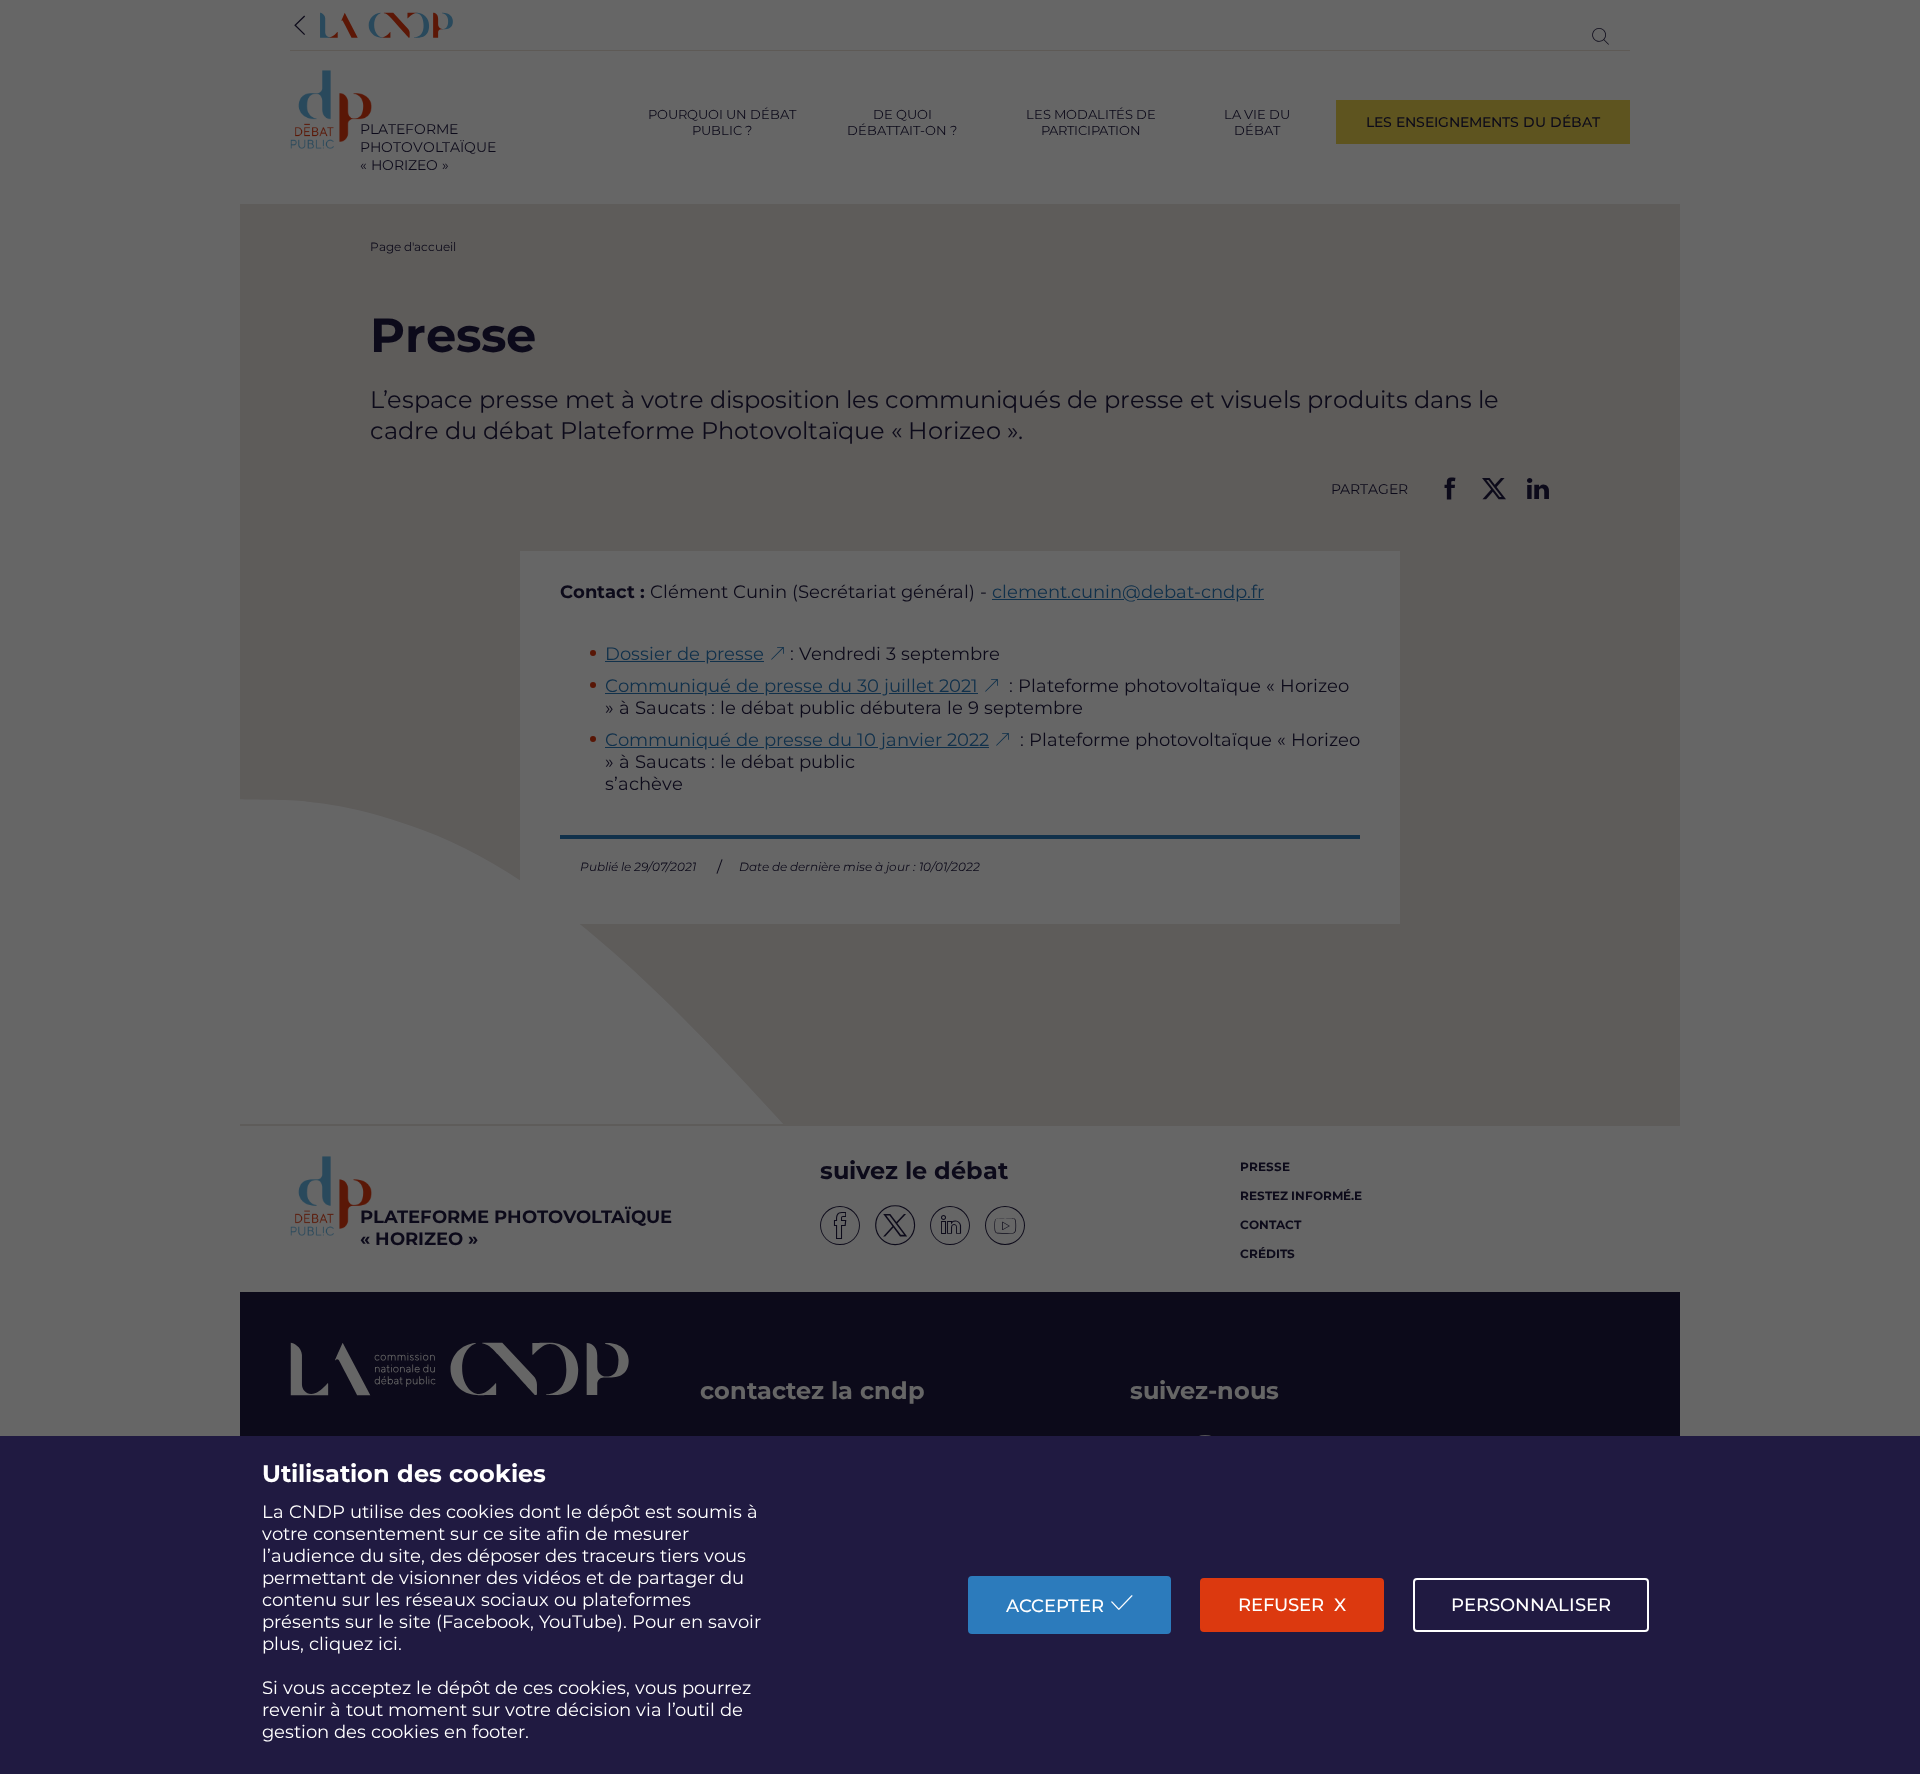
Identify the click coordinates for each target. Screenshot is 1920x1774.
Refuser (1281, 1605)
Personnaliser (1531, 1605)
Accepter (1055, 1606)
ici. (390, 1644)
